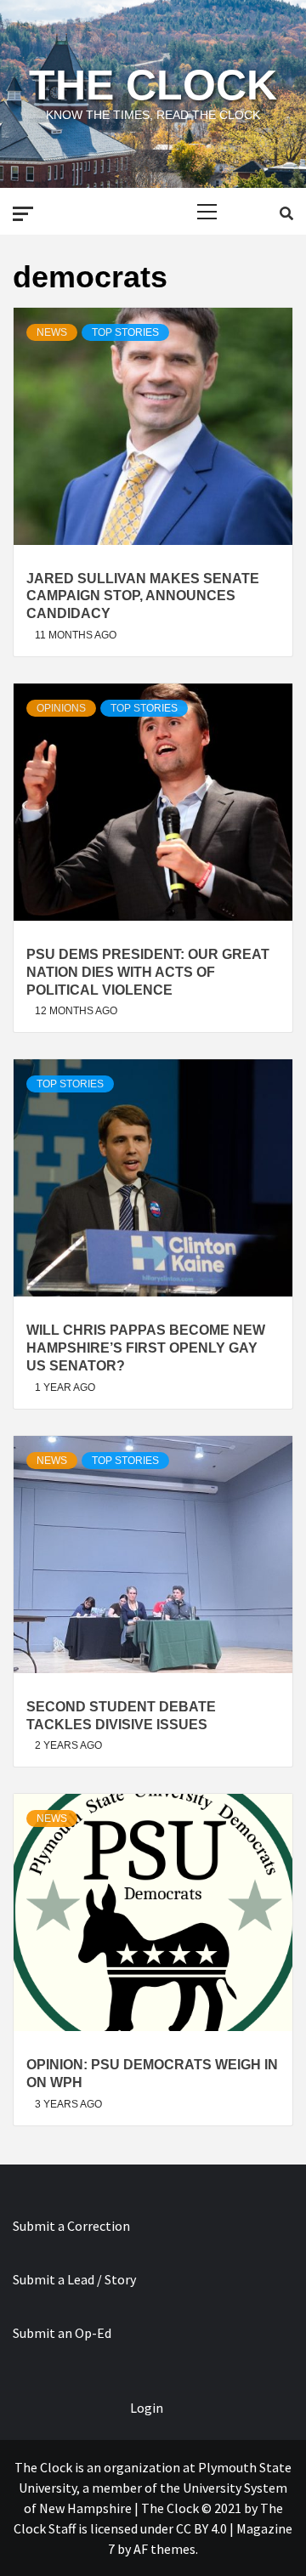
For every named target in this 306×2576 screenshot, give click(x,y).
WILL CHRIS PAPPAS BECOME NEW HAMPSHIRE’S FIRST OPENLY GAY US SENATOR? (146, 1348)
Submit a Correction (71, 2226)
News (52, 332)
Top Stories (125, 332)
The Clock (153, 85)
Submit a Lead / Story (74, 2279)
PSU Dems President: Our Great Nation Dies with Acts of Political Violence (148, 972)
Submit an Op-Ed (62, 2333)
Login (147, 2408)
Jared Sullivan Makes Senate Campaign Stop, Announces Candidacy (143, 596)
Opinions (61, 708)
